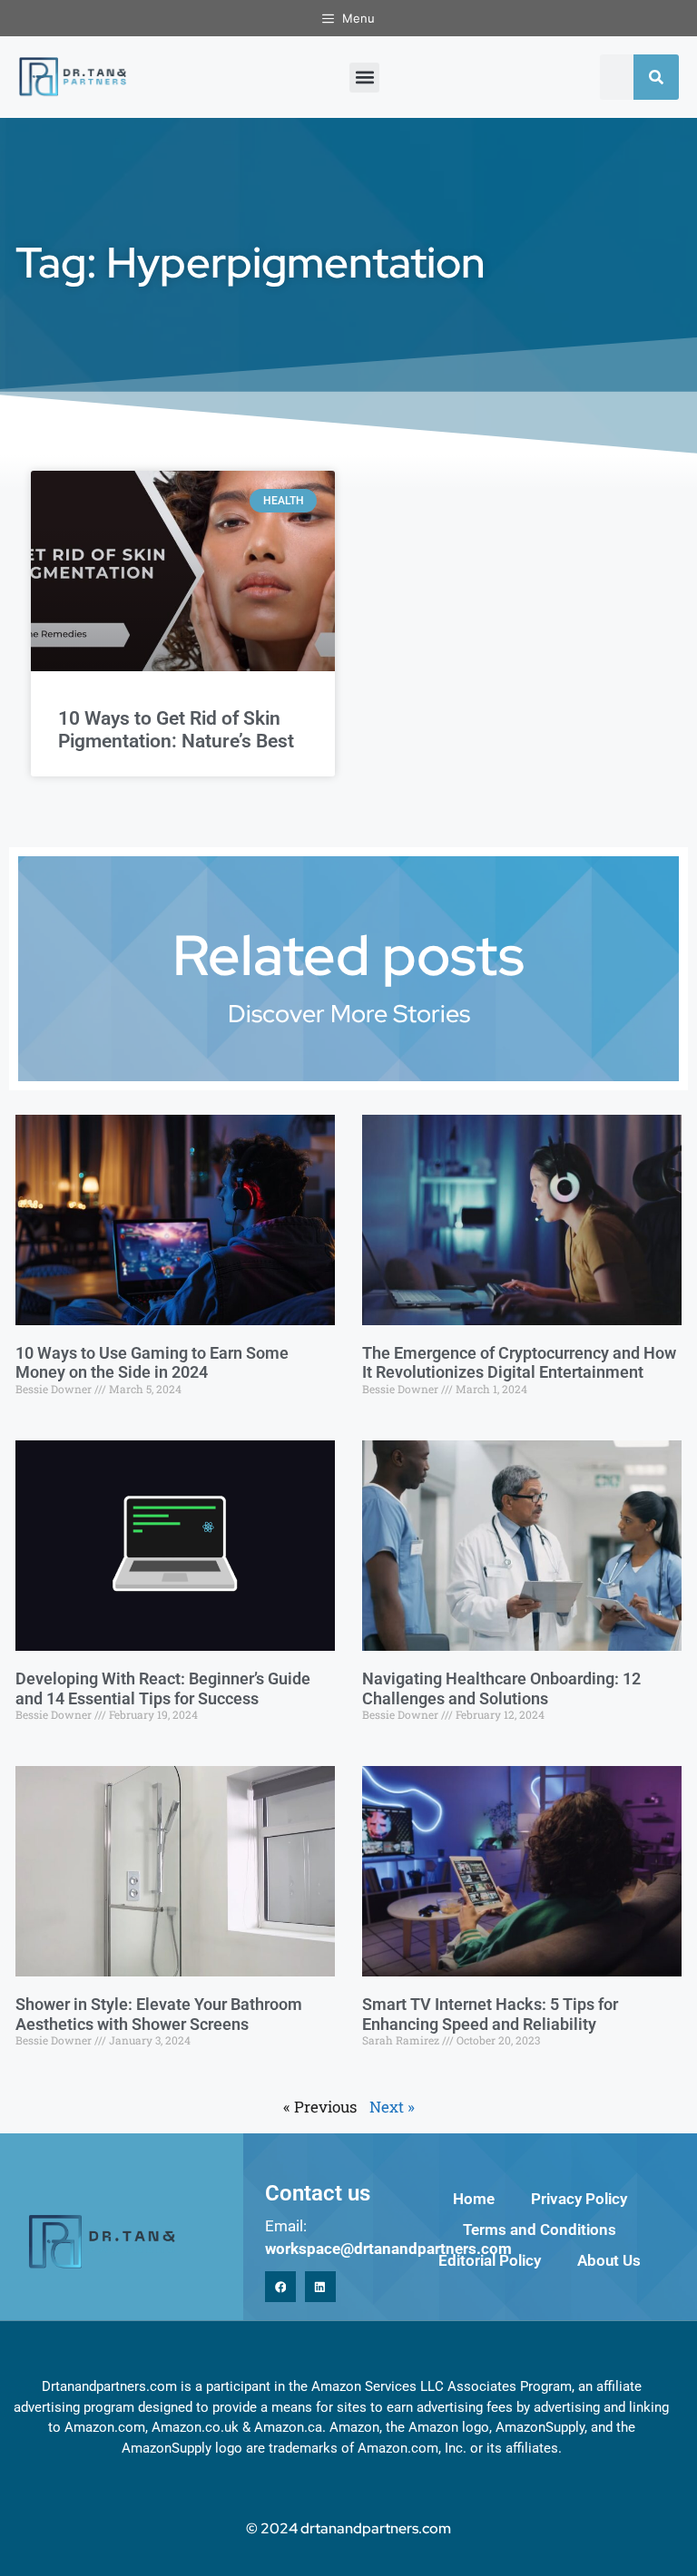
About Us (609, 2260)
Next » (392, 2107)
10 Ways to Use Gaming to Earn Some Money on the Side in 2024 (152, 1363)
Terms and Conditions (540, 2230)
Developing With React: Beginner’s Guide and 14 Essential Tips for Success (163, 1688)
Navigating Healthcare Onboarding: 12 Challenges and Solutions (501, 1688)
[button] (364, 78)
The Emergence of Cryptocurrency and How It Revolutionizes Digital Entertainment (519, 1363)
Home (474, 2199)
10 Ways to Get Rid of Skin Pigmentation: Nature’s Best (176, 730)
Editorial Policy (490, 2260)
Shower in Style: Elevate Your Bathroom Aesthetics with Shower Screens (159, 2014)
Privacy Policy (579, 2199)
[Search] (656, 77)
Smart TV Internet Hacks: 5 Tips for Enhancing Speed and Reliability (490, 2014)
